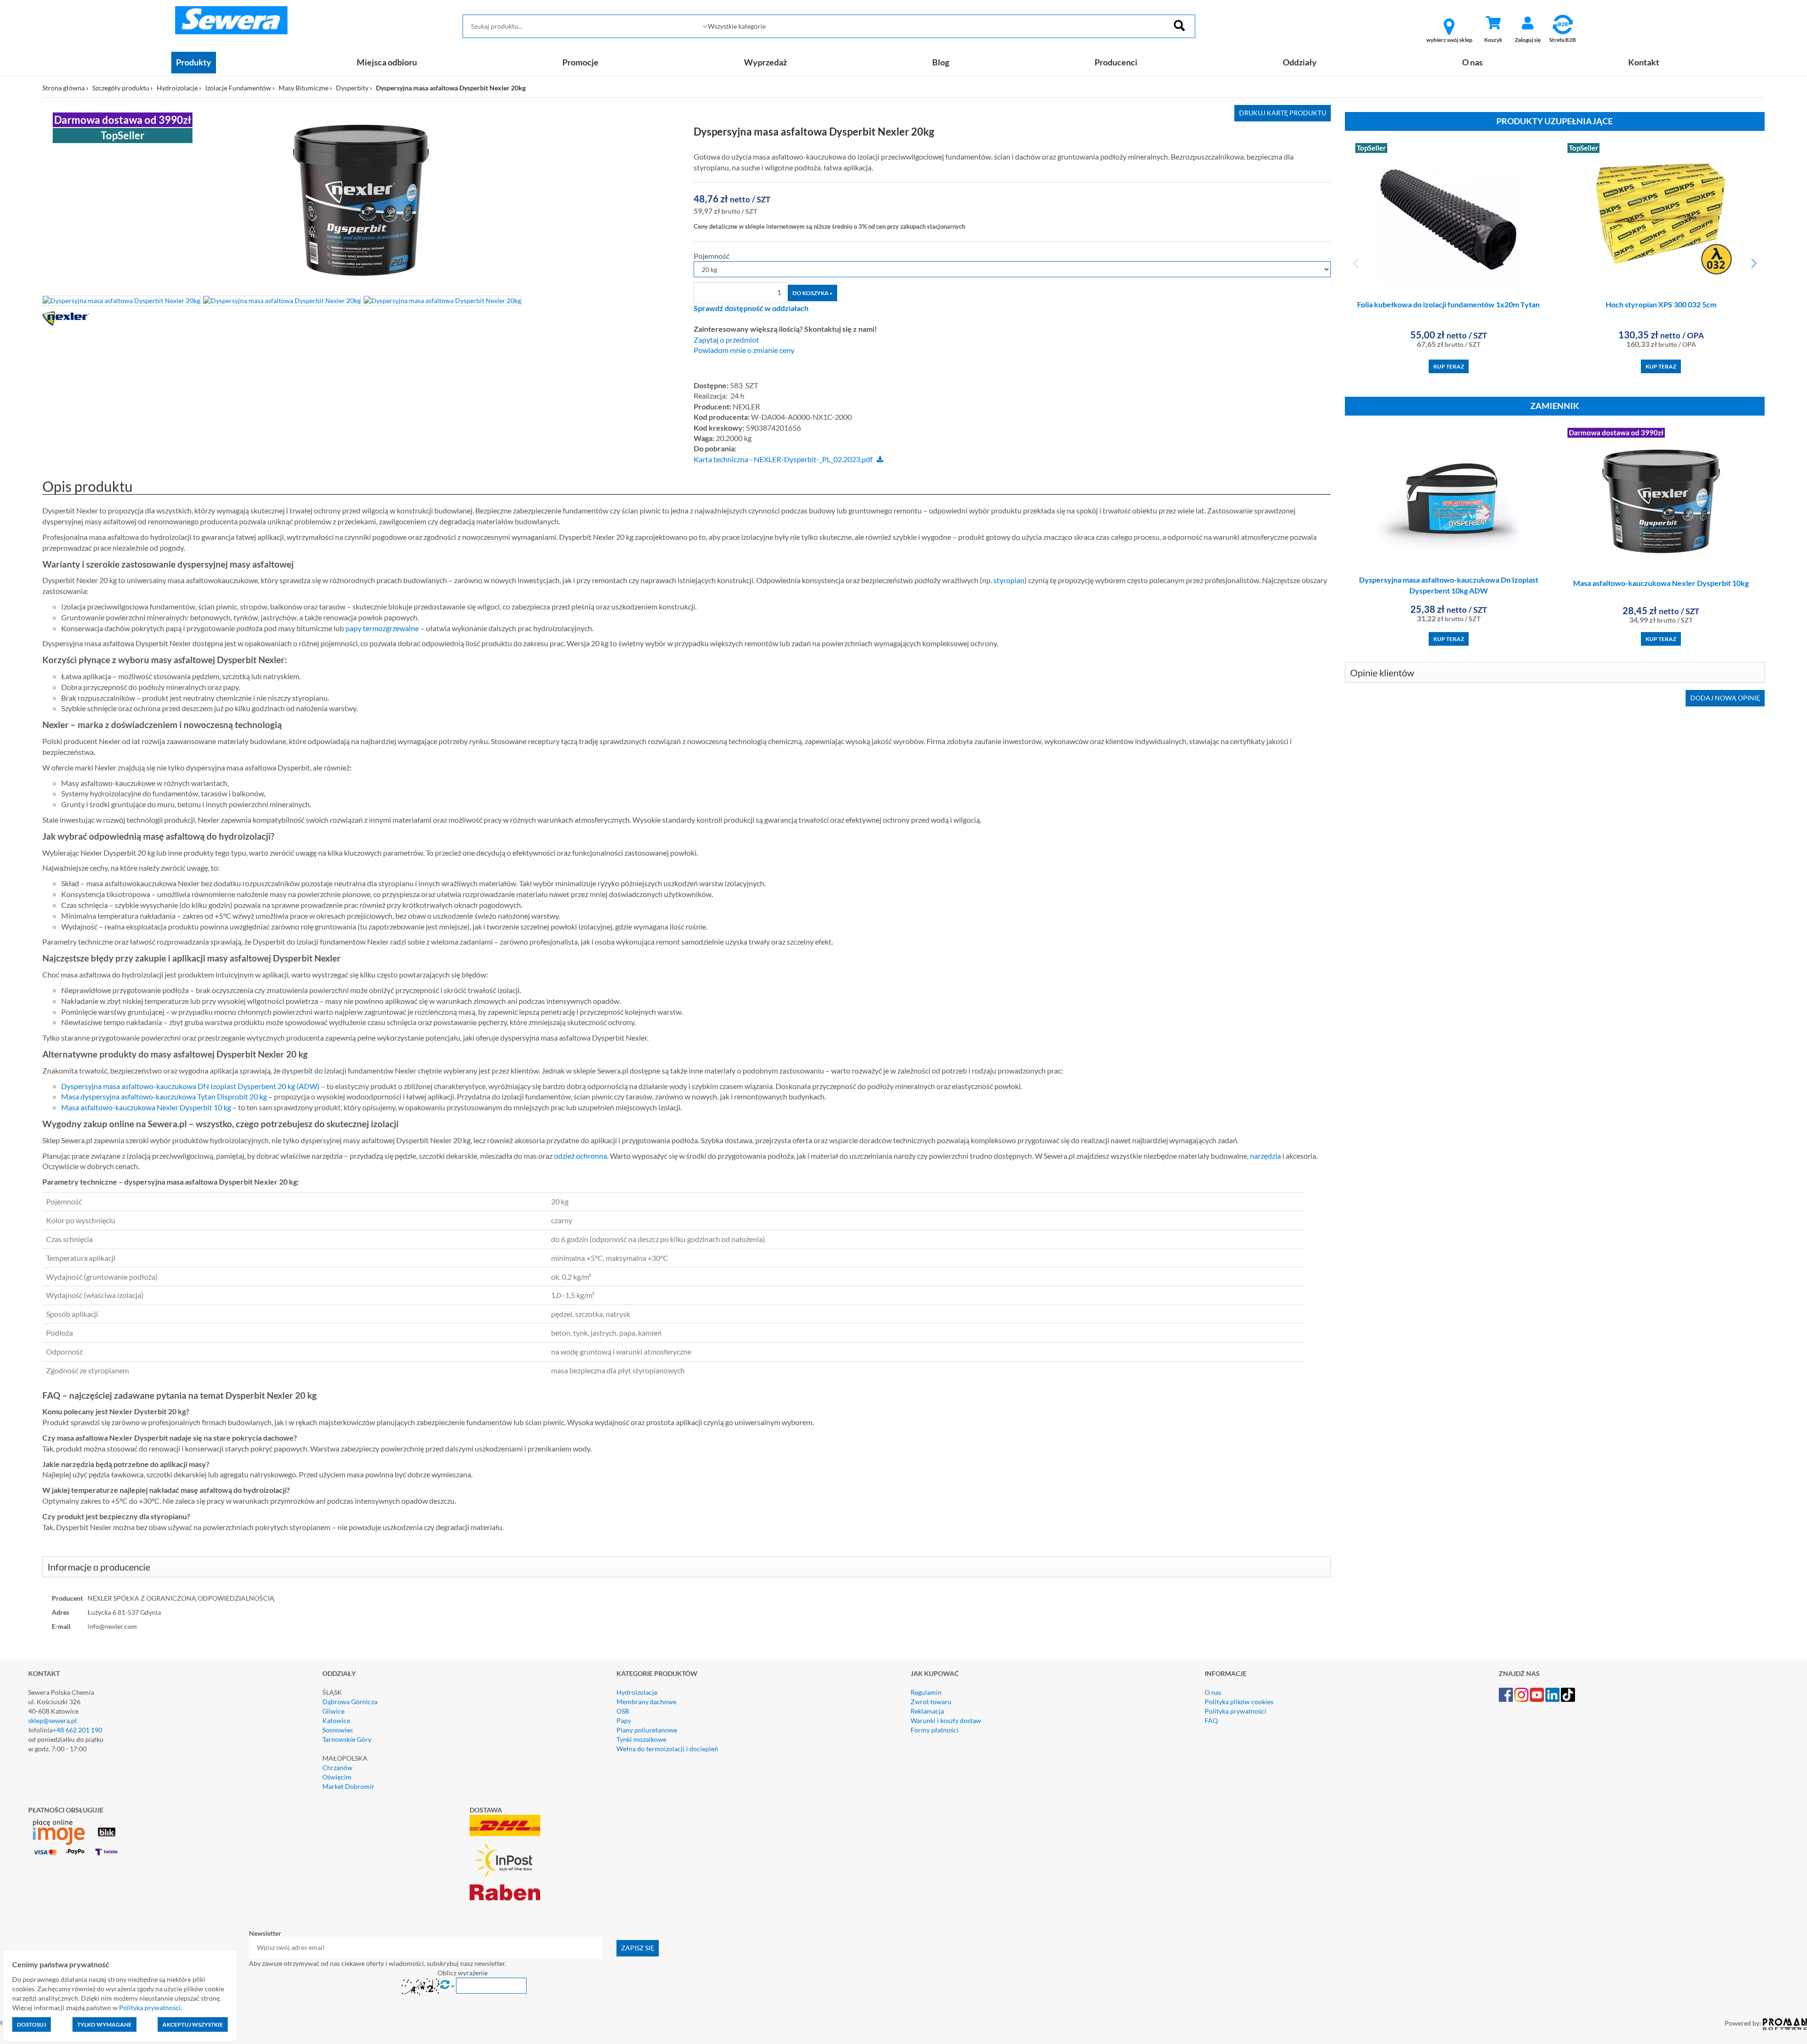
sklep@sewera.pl (52, 1720)
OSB (623, 1711)
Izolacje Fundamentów (238, 88)
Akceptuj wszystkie (193, 2024)
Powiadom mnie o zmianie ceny (744, 350)
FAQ (1211, 1720)
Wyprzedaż (765, 62)
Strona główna (64, 88)
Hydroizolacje (177, 88)
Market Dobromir (348, 1786)
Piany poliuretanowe (647, 1730)
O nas (1472, 62)
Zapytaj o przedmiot (726, 340)
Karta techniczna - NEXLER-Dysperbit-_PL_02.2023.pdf (783, 459)
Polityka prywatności (1235, 1711)
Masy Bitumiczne (304, 88)
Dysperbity (352, 88)
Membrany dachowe (646, 1702)
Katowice (336, 1720)
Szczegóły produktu (121, 88)
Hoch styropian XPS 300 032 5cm (1661, 304)
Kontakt (1644, 62)
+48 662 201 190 (77, 1730)
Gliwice (333, 1711)
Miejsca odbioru (387, 62)
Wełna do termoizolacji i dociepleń (667, 1749)
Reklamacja (927, 1711)
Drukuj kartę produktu (1283, 113)
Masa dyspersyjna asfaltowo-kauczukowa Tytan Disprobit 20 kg (164, 1096)
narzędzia (1265, 1156)
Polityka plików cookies (1239, 1702)
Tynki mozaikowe (641, 1739)
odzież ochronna (580, 1156)
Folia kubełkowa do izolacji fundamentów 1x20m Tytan (1448, 304)
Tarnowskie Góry (347, 1739)
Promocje (580, 62)
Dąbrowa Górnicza (350, 1702)
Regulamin (926, 1692)
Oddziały (1300, 62)
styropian (1009, 580)
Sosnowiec (338, 1730)
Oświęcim (337, 1777)
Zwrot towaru (931, 1702)
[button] (1754, 264)
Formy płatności (935, 1730)
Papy (624, 1720)
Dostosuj (32, 2024)
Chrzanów (337, 1767)
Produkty (194, 62)
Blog (941, 62)
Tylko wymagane (104, 2024)
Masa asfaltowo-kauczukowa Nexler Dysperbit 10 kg (146, 1107)
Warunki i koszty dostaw (946, 1720)
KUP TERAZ (1449, 366)
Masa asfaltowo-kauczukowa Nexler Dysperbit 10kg (1661, 583)
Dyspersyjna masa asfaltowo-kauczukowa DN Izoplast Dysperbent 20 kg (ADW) (190, 1086)
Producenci (1116, 62)
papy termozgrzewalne (382, 628)
